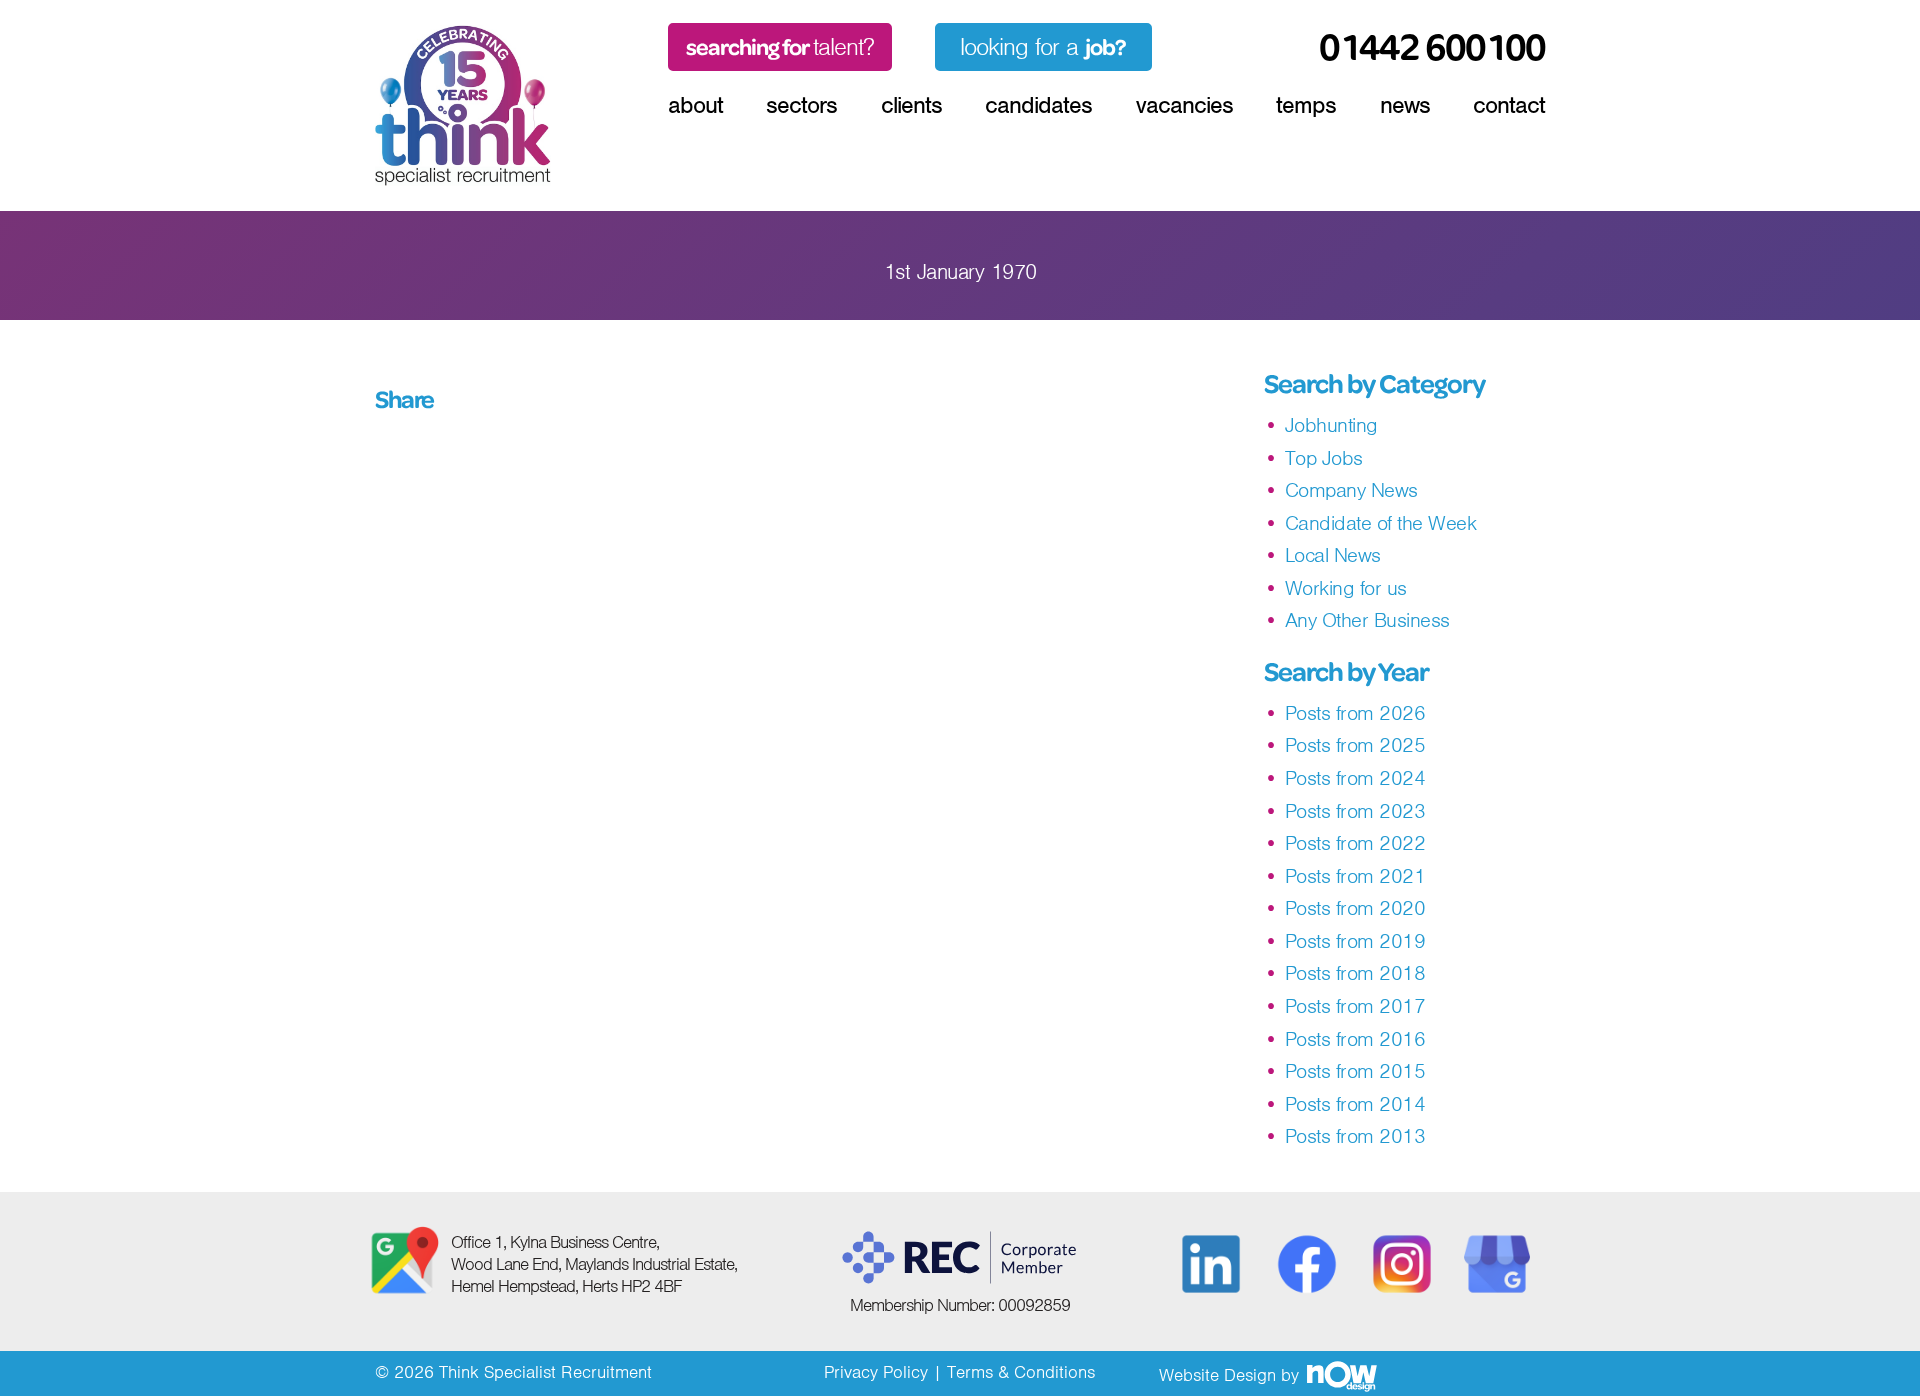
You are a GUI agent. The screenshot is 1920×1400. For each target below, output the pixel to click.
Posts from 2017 (1355, 1006)
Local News (1333, 555)
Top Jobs (1324, 458)
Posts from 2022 (1355, 843)
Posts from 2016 (1355, 1039)
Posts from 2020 (1355, 908)
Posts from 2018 (1355, 973)
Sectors (801, 105)
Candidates (1038, 105)
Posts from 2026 (1355, 713)
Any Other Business (1367, 620)
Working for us (1346, 588)
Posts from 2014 (1355, 1104)
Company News (1351, 490)
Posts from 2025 (1355, 745)
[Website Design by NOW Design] (1341, 1375)
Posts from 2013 (1355, 1136)
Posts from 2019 (1355, 941)
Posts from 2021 (1355, 876)
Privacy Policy (876, 1372)
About (695, 105)
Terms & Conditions (1021, 1372)
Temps (1306, 105)
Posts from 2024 (1355, 778)
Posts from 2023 (1355, 811)
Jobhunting (1331, 425)
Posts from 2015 (1355, 1071)
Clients (911, 105)
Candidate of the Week (1381, 523)
